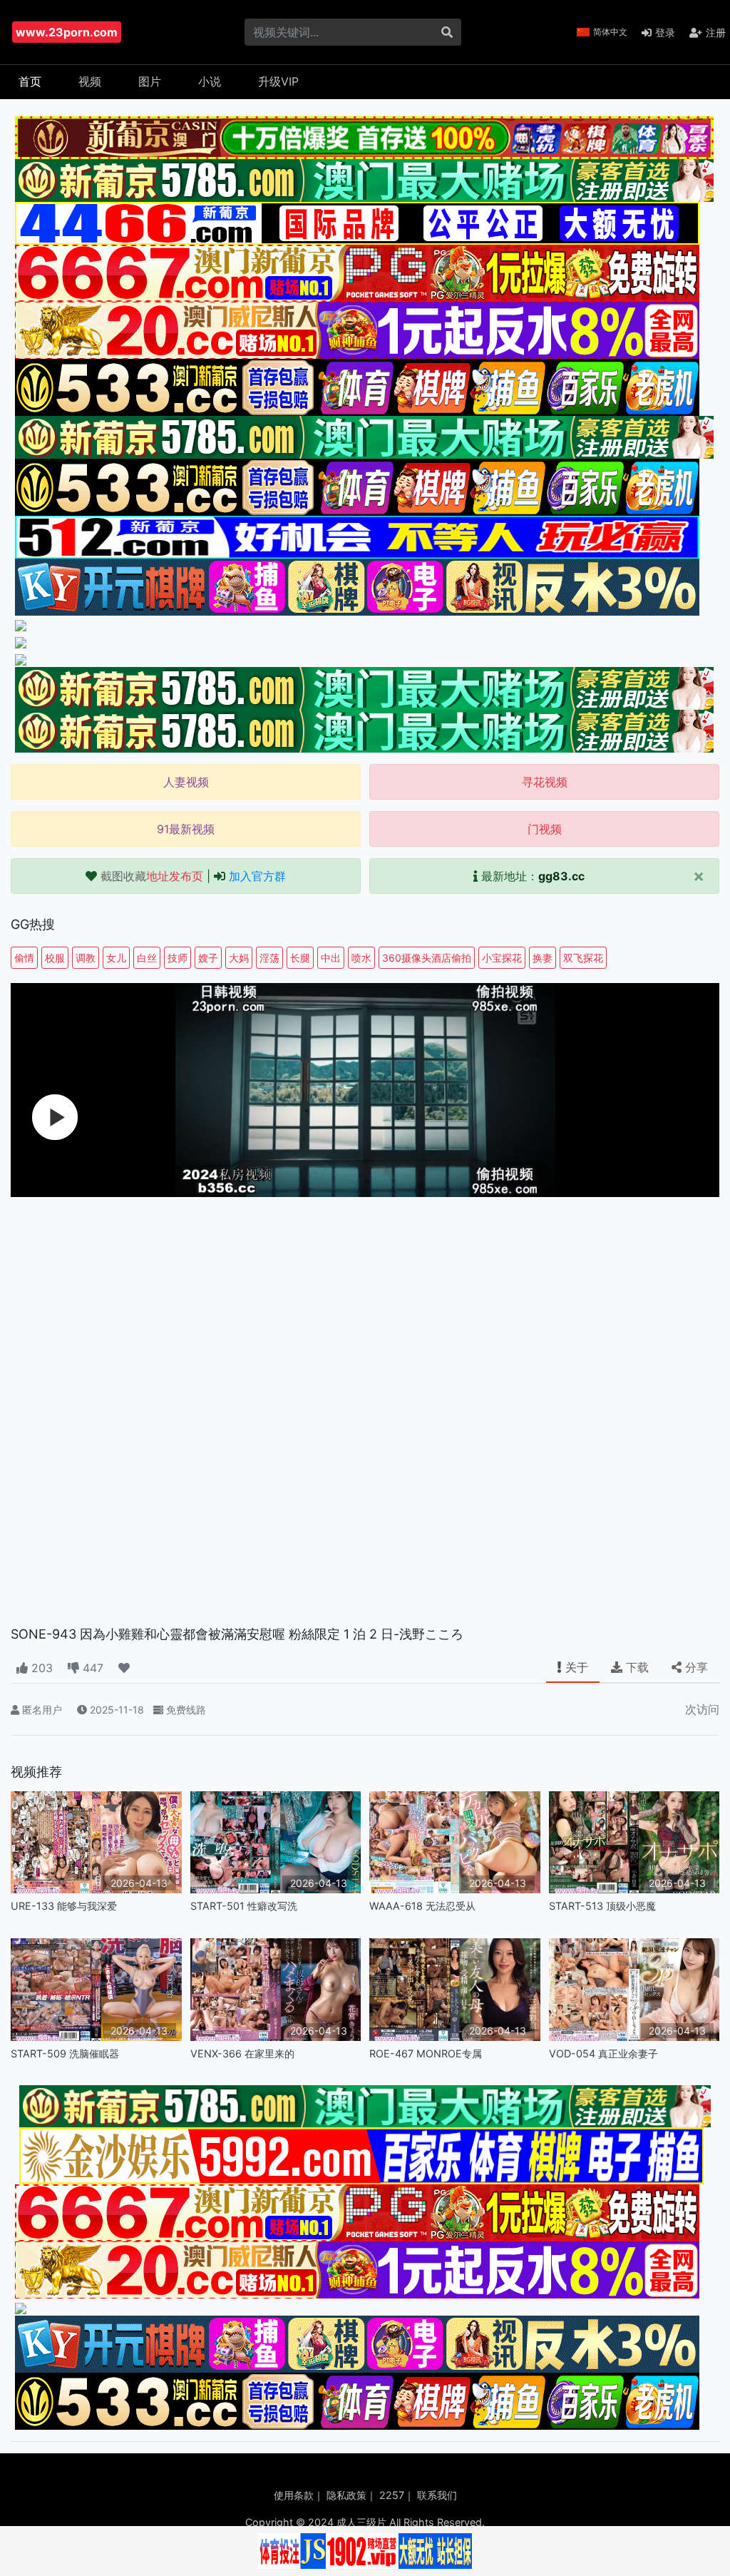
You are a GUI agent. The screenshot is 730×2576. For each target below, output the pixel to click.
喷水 (361, 958)
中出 (331, 958)
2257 (392, 2495)
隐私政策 (346, 2495)
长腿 (300, 958)
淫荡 (269, 958)
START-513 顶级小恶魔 (602, 1906)
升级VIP (278, 81)
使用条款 (294, 2495)
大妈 (239, 958)
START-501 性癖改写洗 (244, 1906)
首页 (30, 81)
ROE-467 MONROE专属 (426, 2053)
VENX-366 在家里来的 (242, 2053)
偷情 (24, 958)
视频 (90, 81)
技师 (178, 958)
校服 (55, 958)
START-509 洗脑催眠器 (65, 2053)
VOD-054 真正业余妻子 (603, 2053)
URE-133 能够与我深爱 (64, 1906)
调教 (86, 958)
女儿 (116, 958)
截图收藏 (152, 876)
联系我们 (437, 2495)
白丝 (147, 958)
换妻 (543, 958)
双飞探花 (583, 958)
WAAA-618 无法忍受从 (422, 1906)
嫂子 (208, 958)
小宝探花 (502, 958)
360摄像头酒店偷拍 (427, 958)
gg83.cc (561, 876)
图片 (150, 81)
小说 (210, 81)
